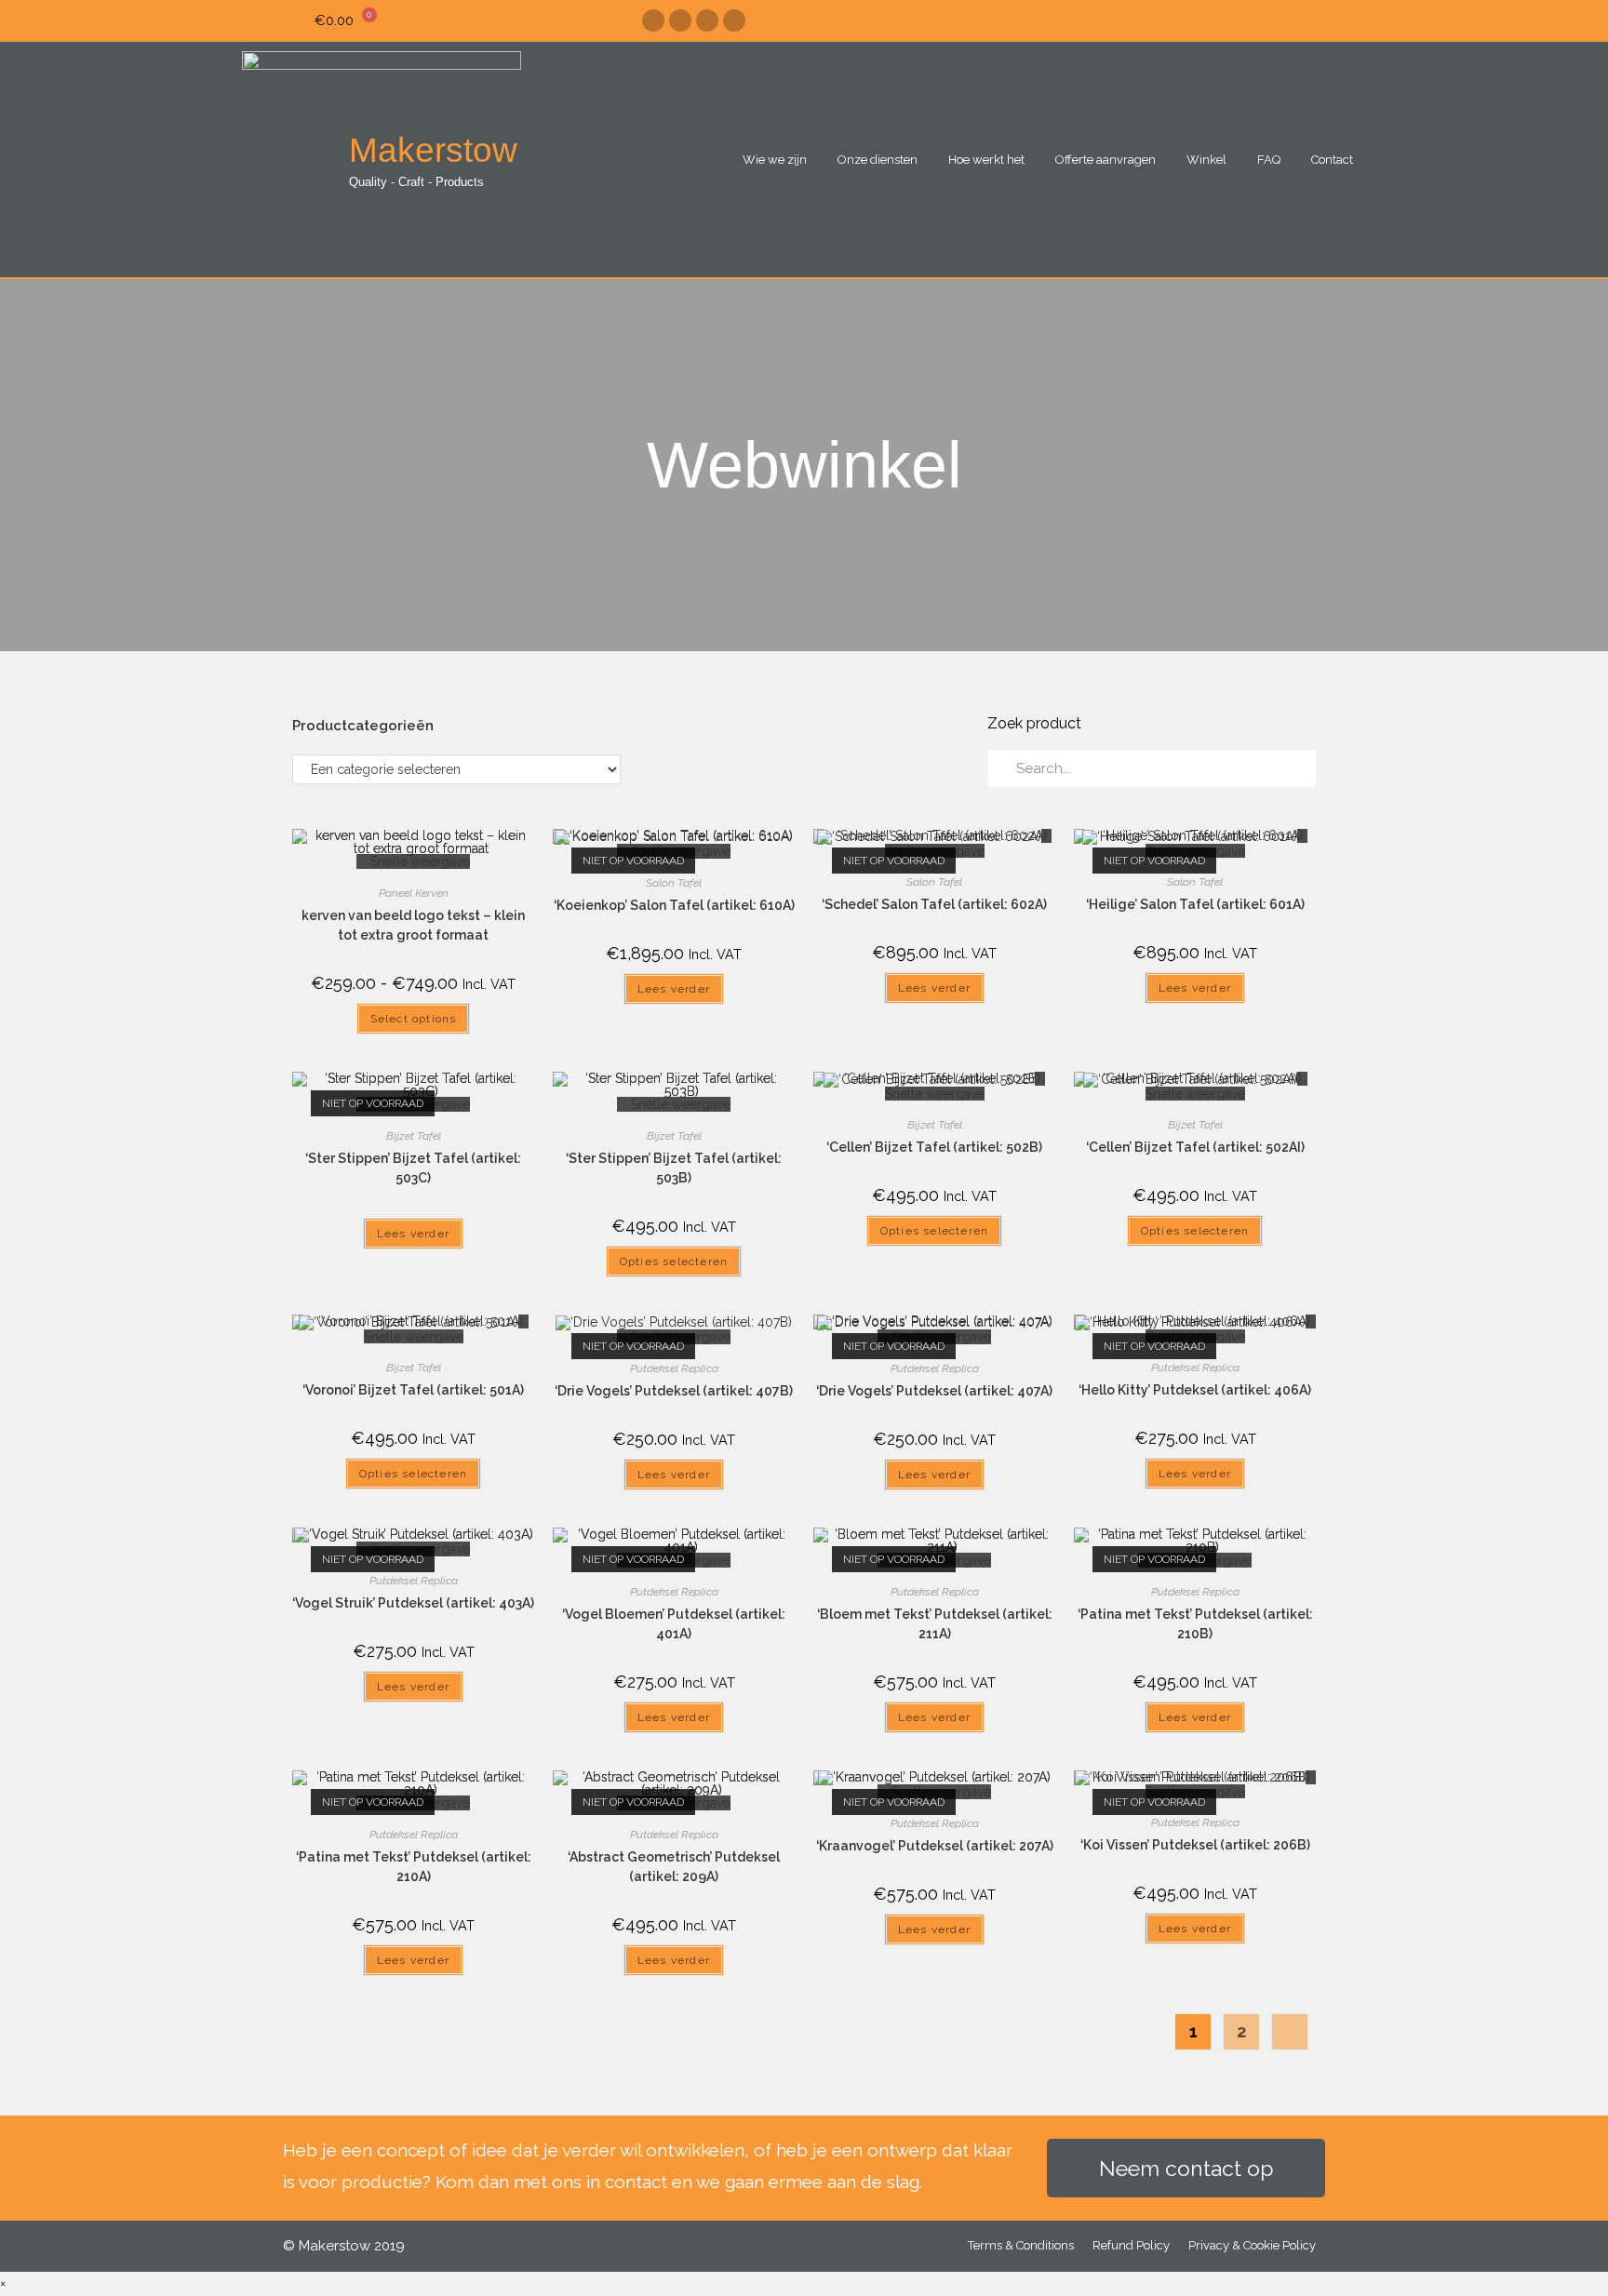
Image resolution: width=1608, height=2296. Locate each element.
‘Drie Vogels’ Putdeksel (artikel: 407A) (934, 1391)
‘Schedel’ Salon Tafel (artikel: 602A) (934, 904)
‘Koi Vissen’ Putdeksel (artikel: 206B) (1195, 1845)
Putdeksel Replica (674, 1368)
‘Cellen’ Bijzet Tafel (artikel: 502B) (934, 1147)
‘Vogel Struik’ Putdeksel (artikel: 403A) (413, 1603)
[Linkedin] (734, 20)
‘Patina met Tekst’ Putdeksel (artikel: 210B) (1195, 1624)
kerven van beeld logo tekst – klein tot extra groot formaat (413, 925)
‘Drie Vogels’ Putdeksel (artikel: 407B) (674, 1391)
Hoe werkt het (986, 160)
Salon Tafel (674, 883)
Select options (414, 1019)
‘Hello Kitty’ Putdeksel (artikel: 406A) (1195, 1390)
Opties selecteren (674, 1261)
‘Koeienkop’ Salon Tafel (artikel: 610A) (674, 905)
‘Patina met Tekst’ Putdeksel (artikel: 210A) (414, 1867)
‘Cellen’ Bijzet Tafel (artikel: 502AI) (1195, 1147)
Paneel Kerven (414, 893)
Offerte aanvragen (1105, 160)
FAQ (1269, 160)
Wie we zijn (775, 160)
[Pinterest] (707, 20)
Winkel (1206, 160)
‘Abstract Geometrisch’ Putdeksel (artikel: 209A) (674, 1867)
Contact (1332, 160)
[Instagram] (680, 20)
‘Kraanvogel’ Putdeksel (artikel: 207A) (935, 1846)
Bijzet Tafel (414, 1136)
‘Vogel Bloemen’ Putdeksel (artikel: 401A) (674, 1624)
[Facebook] (653, 20)
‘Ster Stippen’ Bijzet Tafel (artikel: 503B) (674, 1168)
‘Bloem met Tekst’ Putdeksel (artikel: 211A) (935, 1624)
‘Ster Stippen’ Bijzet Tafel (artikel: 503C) (413, 1168)
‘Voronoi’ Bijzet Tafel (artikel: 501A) (413, 1390)
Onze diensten (878, 160)
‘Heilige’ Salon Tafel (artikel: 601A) (1195, 904)
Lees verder (674, 989)
